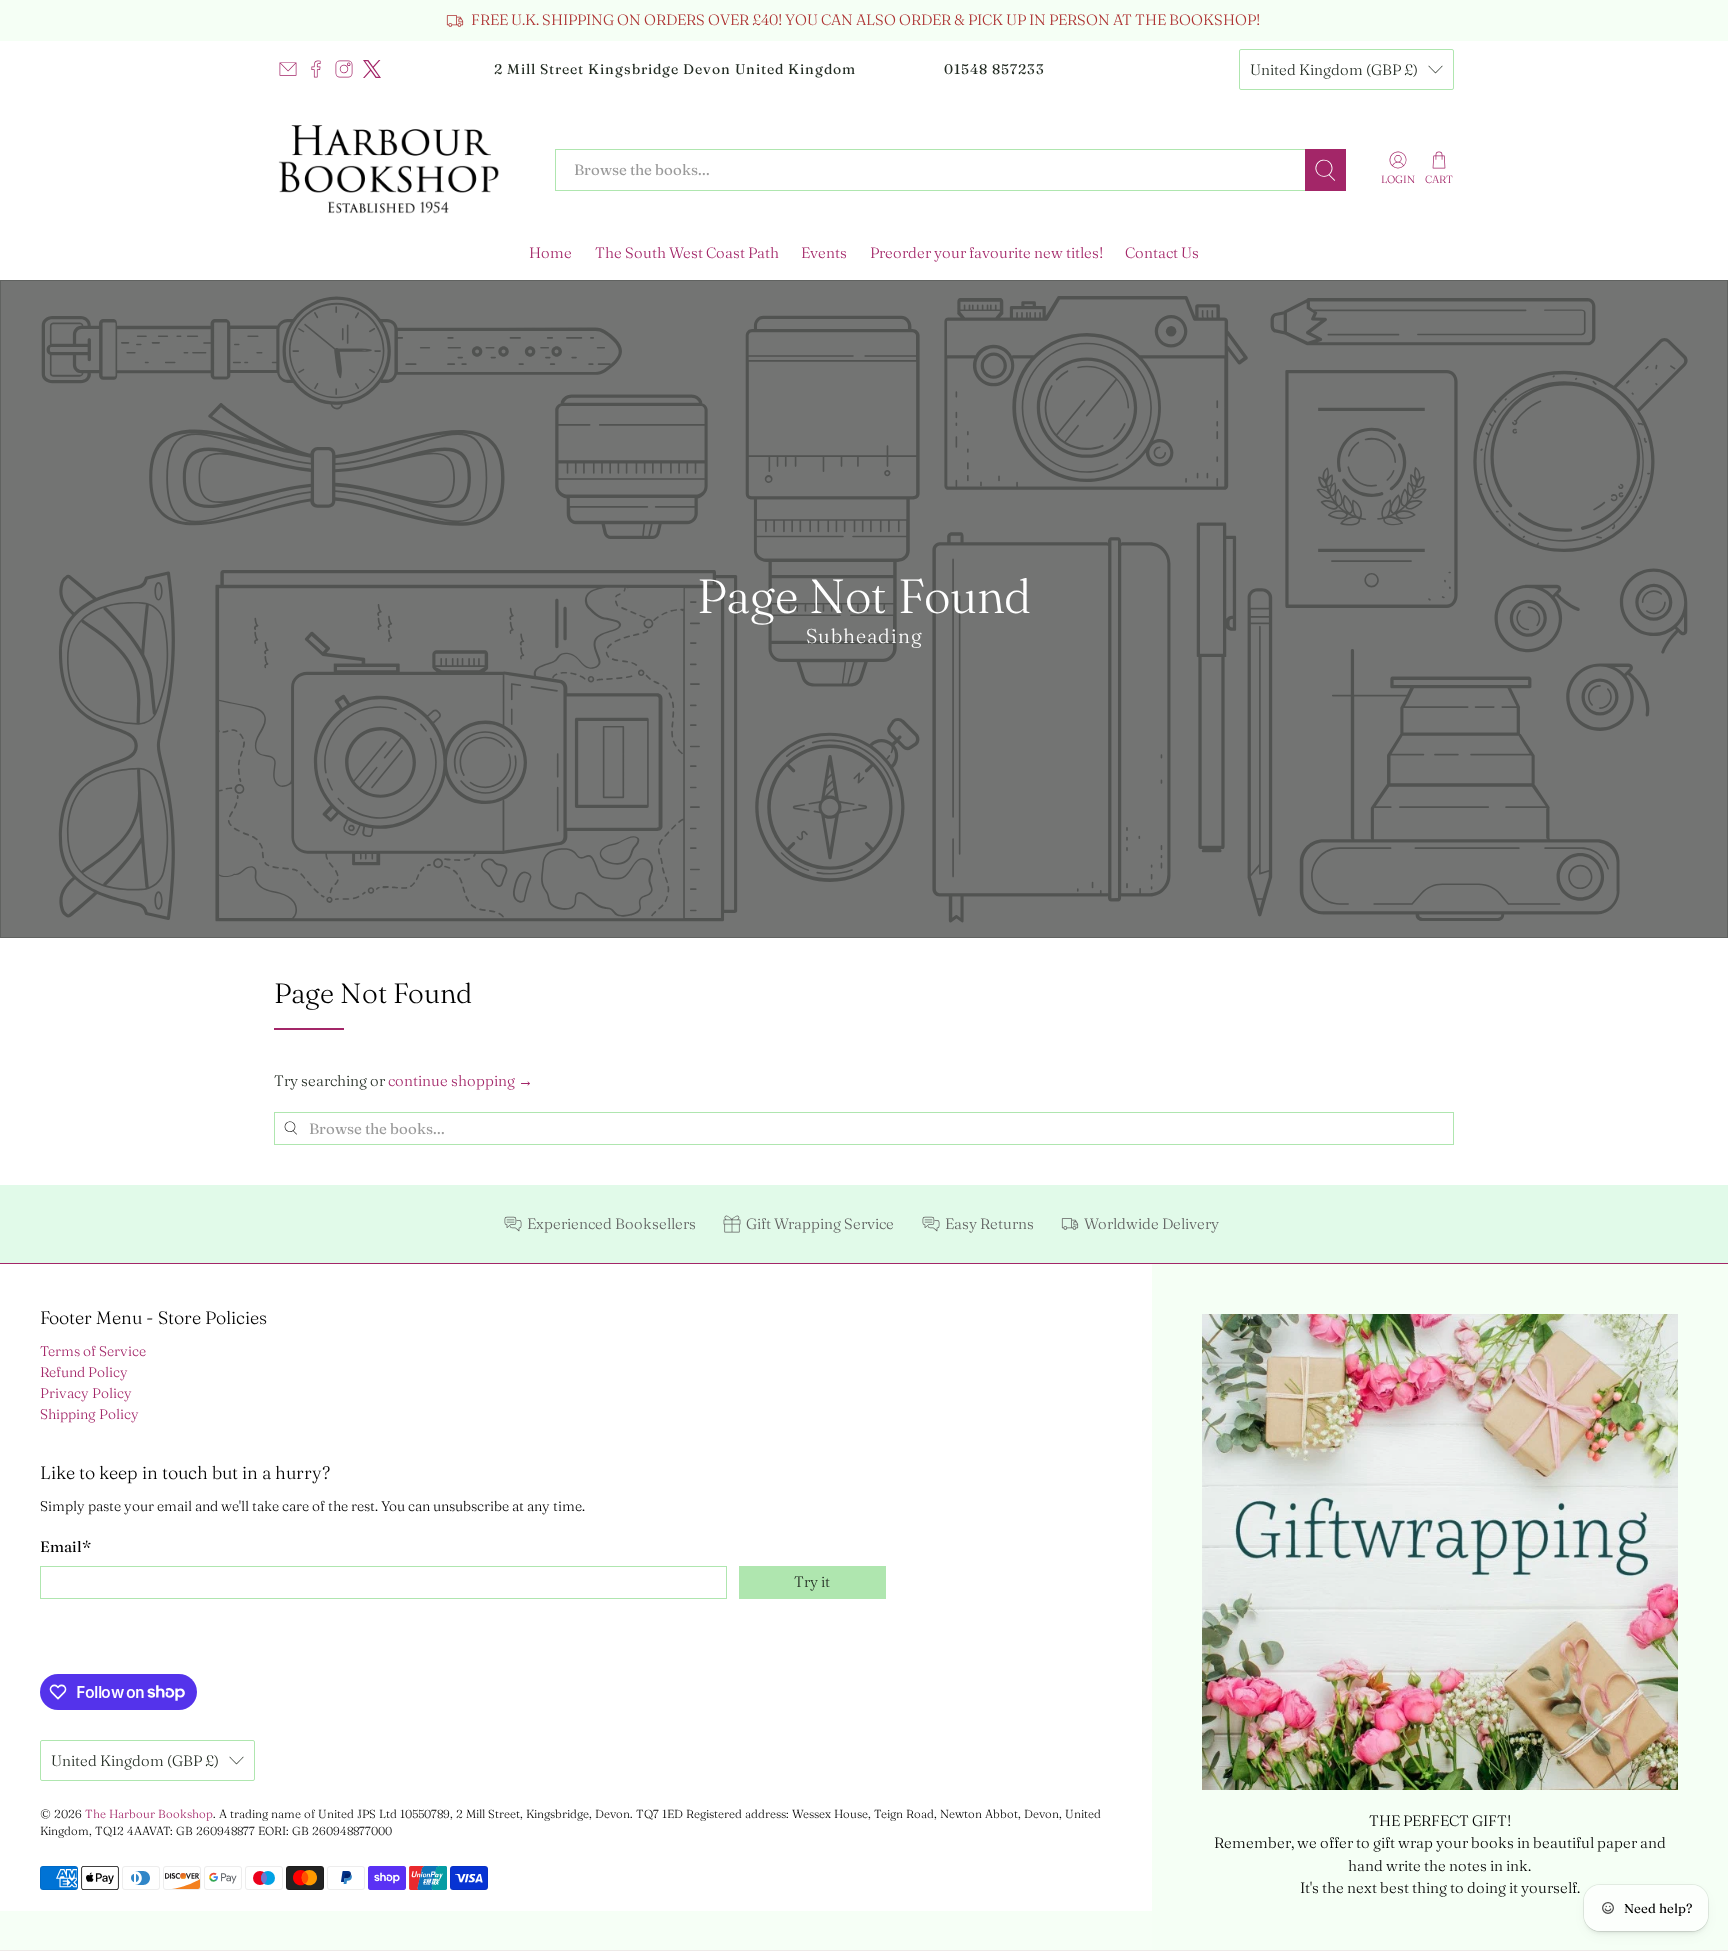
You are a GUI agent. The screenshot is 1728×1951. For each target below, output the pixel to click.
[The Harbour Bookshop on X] (372, 69)
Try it (812, 1581)
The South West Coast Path (687, 252)
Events (824, 252)
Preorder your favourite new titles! (986, 252)
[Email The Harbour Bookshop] (288, 69)
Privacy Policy (86, 1393)
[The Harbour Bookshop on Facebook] (316, 69)
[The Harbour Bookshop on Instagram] (344, 69)
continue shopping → (460, 1080)
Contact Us (1162, 252)
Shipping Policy (89, 1414)
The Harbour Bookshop (149, 1814)
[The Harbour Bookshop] (400, 170)
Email (65, 1546)
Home (550, 252)
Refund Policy (84, 1372)
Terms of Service (93, 1351)
